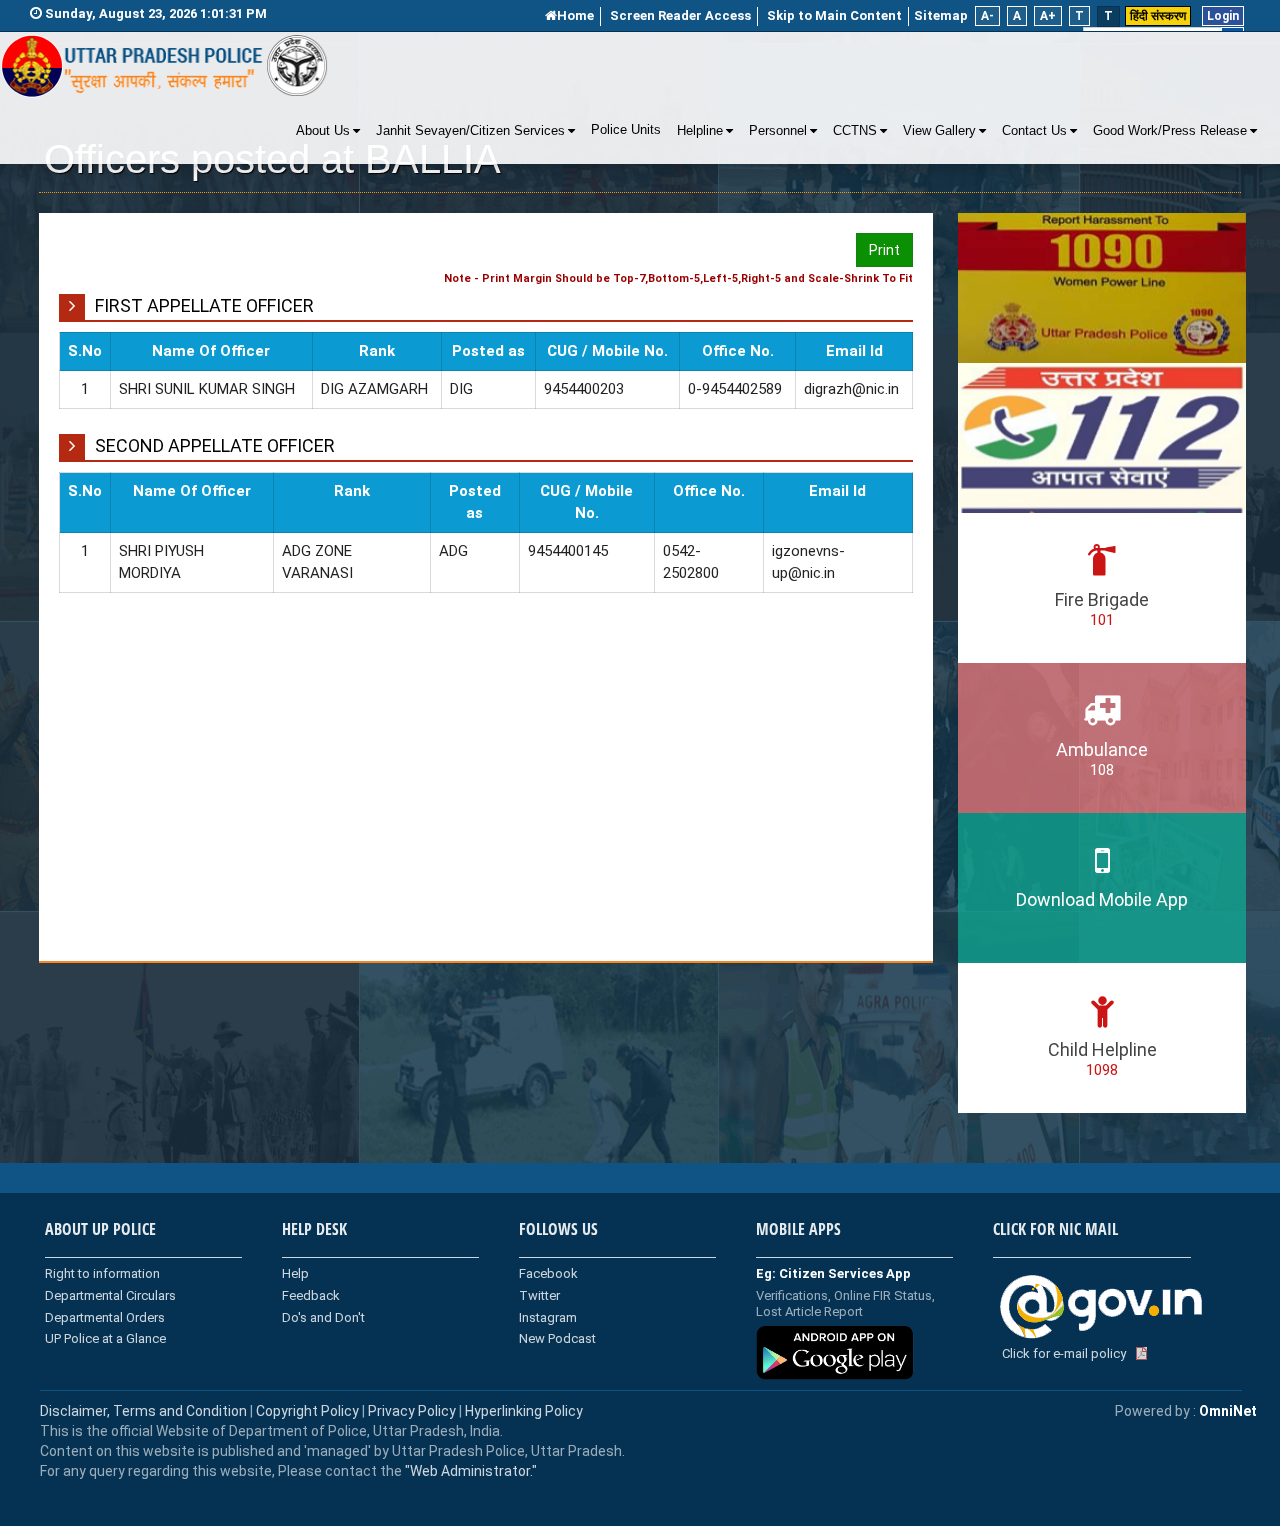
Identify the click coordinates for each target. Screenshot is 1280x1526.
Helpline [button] (700, 131)
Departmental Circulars (110, 1295)
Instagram (548, 1317)
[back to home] (165, 66)
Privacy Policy (412, 1411)
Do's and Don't (323, 1317)
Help (295, 1273)
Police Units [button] (626, 130)
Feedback (311, 1295)
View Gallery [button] (939, 131)
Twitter (539, 1295)
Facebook (548, 1273)
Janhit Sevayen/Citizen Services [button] (470, 131)
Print (884, 250)
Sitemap (941, 15)
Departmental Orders (105, 1317)
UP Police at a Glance (105, 1338)
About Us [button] (323, 131)
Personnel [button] (778, 131)
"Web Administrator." (469, 1471)
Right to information (102, 1273)
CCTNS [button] (855, 131)
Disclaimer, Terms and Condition (143, 1411)
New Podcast (557, 1338)
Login (1223, 16)
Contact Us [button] (1034, 131)
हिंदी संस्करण (1158, 16)
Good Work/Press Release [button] (1170, 131)
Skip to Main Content (834, 15)
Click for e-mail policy (1064, 1353)
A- (987, 16)
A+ (1048, 16)
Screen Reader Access (680, 15)
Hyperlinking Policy (524, 1411)
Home (575, 15)
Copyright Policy (309, 1411)
